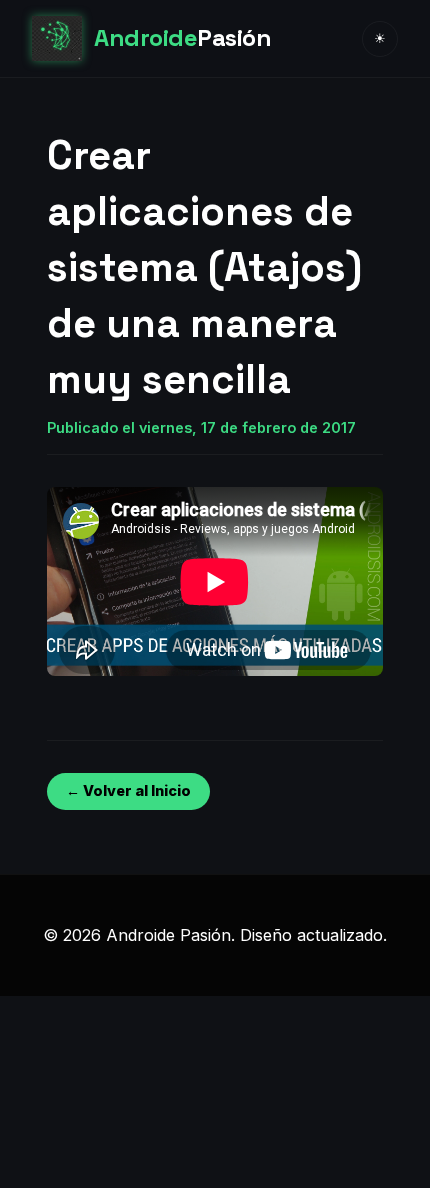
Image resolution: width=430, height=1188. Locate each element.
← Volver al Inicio (128, 790)
